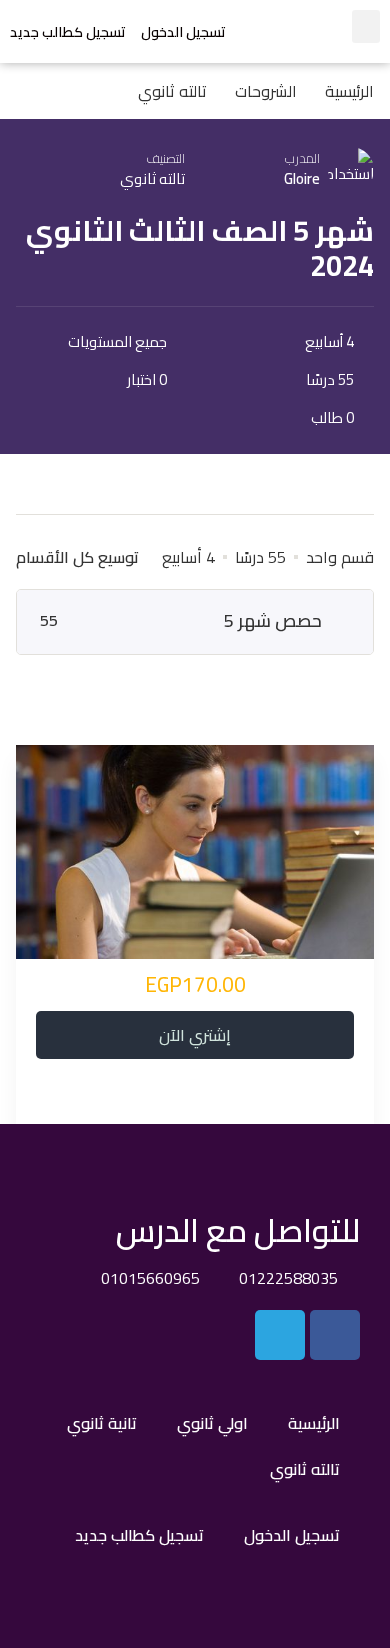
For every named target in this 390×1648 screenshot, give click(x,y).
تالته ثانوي (152, 178)
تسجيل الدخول (183, 32)
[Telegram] (280, 1335)
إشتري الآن (195, 1035)
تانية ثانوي (102, 1423)
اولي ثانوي (212, 1423)
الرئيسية (314, 1423)
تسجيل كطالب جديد (68, 32)
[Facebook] (335, 1335)
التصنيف (166, 158)
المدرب (302, 158)
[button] (366, 26)
